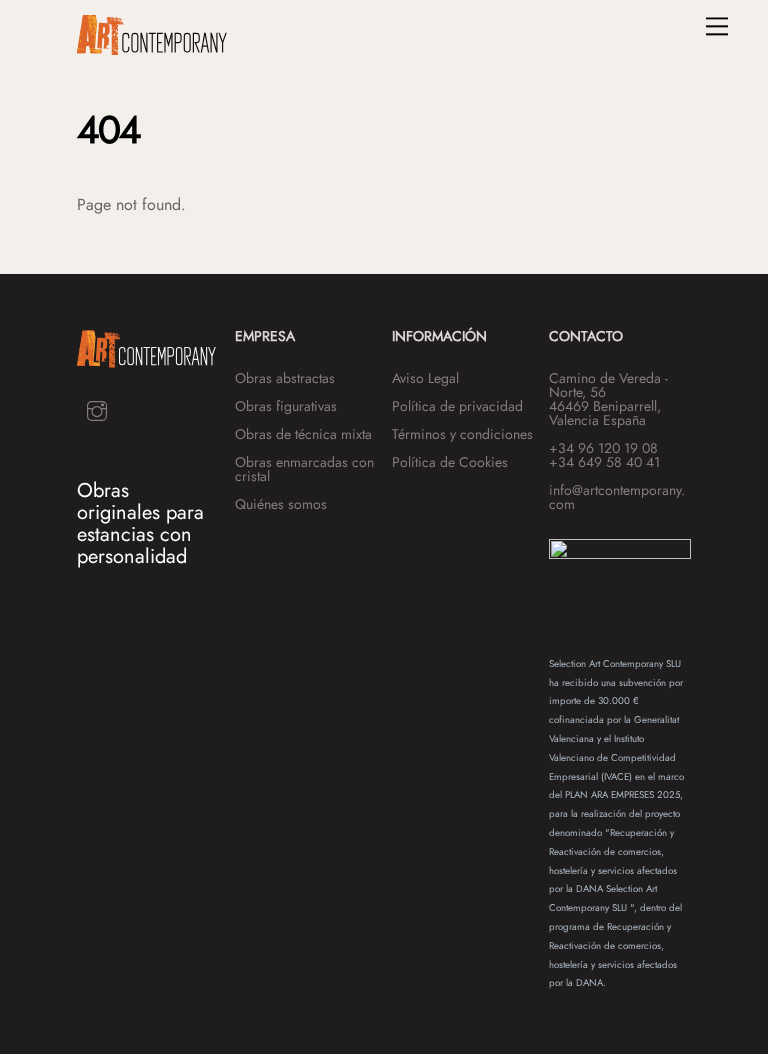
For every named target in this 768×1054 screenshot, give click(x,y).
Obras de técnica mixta (303, 434)
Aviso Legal (425, 378)
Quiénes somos (281, 504)
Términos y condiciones (462, 434)
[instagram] (97, 408)
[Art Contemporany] (152, 46)
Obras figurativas (286, 406)
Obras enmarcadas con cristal (304, 469)
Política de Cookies (450, 462)
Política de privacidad (457, 406)
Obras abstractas (285, 378)
